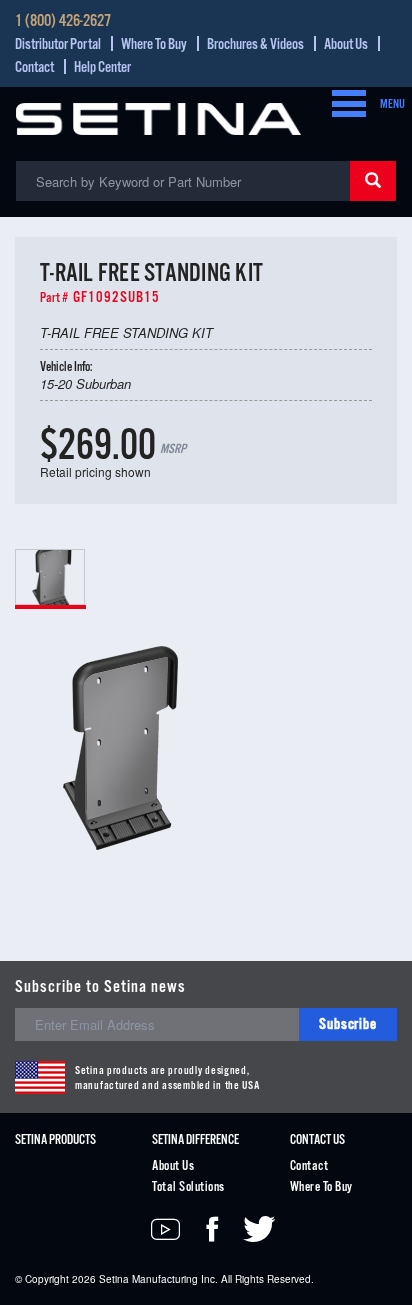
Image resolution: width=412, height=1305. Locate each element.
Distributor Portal (58, 44)
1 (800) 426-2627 (63, 22)
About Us (346, 44)
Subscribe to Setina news (100, 987)
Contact (34, 67)
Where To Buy (154, 44)
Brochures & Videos (255, 44)
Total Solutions (188, 1187)
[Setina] (158, 116)
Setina (114, 1279)
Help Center (102, 67)
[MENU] (343, 105)
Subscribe (348, 1024)
